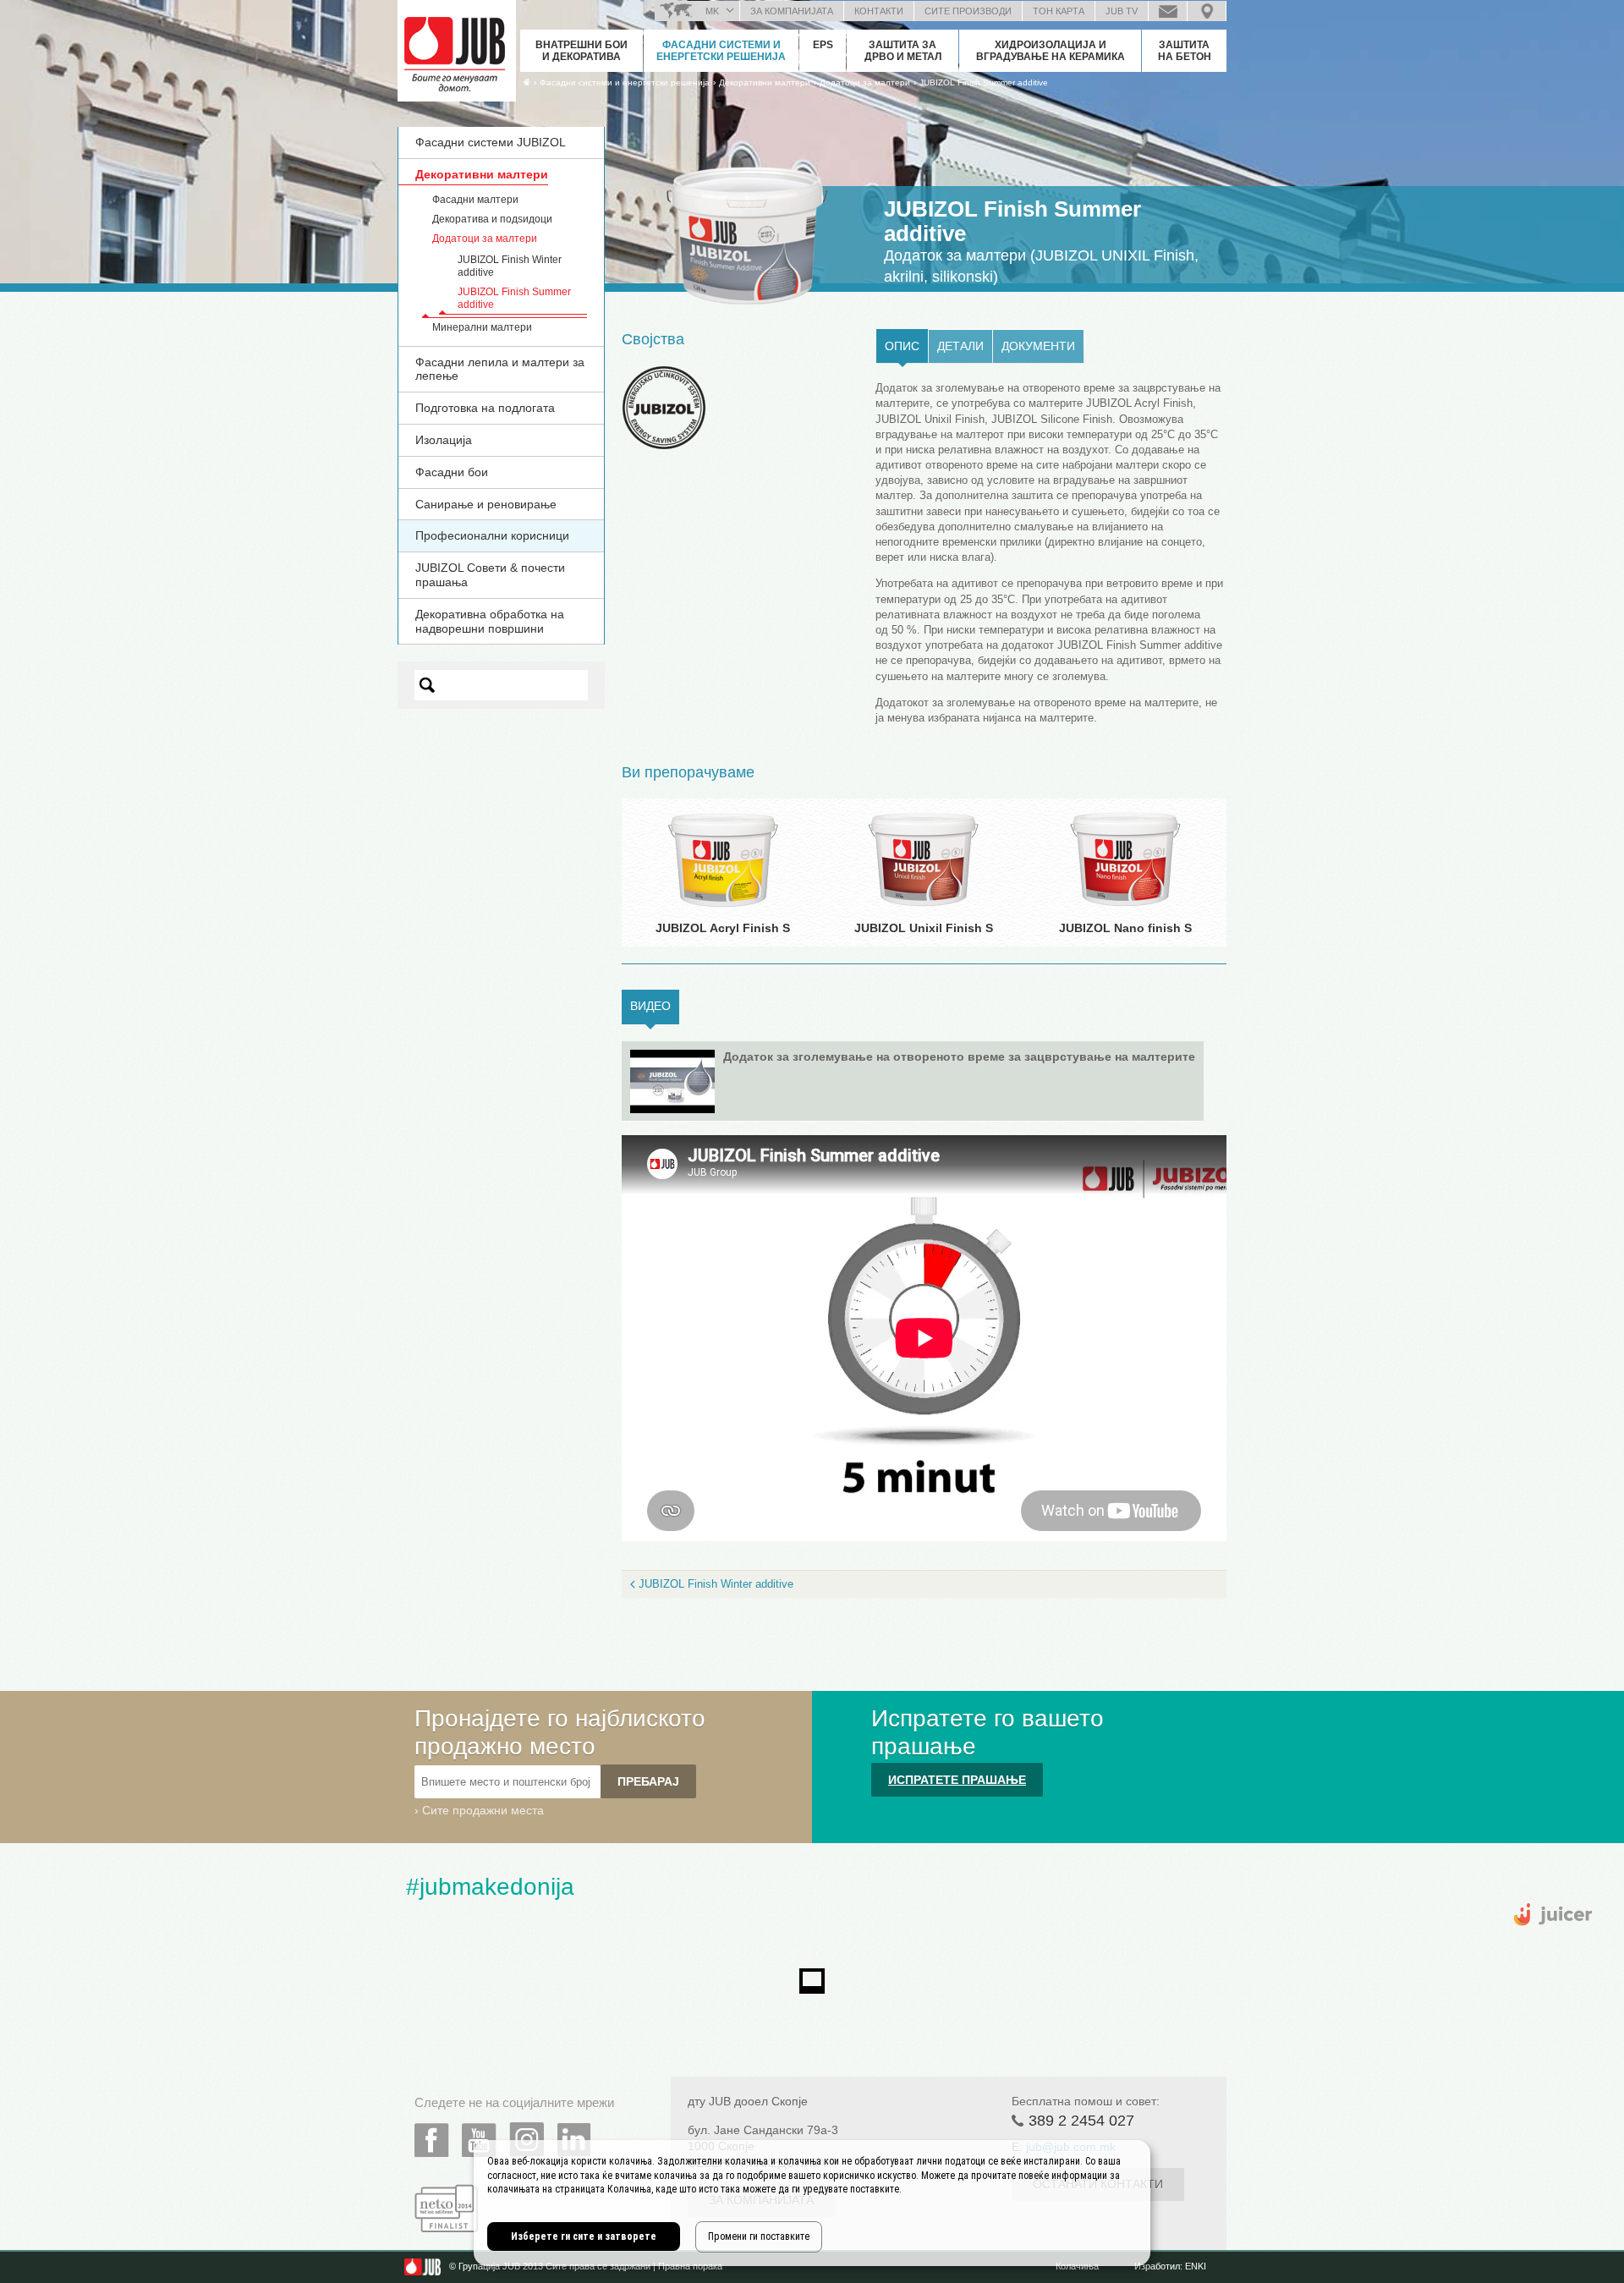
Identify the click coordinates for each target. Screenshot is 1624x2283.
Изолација (444, 440)
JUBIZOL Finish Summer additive (984, 82)
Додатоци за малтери (485, 239)
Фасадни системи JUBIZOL (491, 142)
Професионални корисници (492, 535)
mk (712, 11)
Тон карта (1059, 11)
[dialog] (812, 2203)
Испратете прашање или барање (1168, 11)
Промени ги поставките (759, 2236)
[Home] (527, 82)
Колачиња (1077, 2266)
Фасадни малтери (475, 200)
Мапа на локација (1207, 11)
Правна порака (690, 2266)
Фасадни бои (452, 472)
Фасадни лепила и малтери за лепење (500, 369)
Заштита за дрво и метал (903, 51)
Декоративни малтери (482, 174)
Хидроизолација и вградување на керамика (1051, 51)
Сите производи (968, 11)
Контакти (879, 11)
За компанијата (792, 11)
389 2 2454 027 (1081, 2121)
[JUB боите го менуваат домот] (457, 47)
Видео (655, 1006)
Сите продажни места (483, 1810)
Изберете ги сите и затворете (584, 2236)
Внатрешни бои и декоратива (582, 51)
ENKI (1196, 2266)
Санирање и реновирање (486, 504)
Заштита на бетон (1185, 51)
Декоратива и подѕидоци (492, 219)
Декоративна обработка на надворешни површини (490, 621)
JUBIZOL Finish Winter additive (716, 1584)
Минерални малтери (482, 327)
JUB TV (1122, 11)
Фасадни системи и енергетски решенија (721, 51)
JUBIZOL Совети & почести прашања (490, 575)
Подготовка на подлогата (485, 408)
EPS (823, 45)
